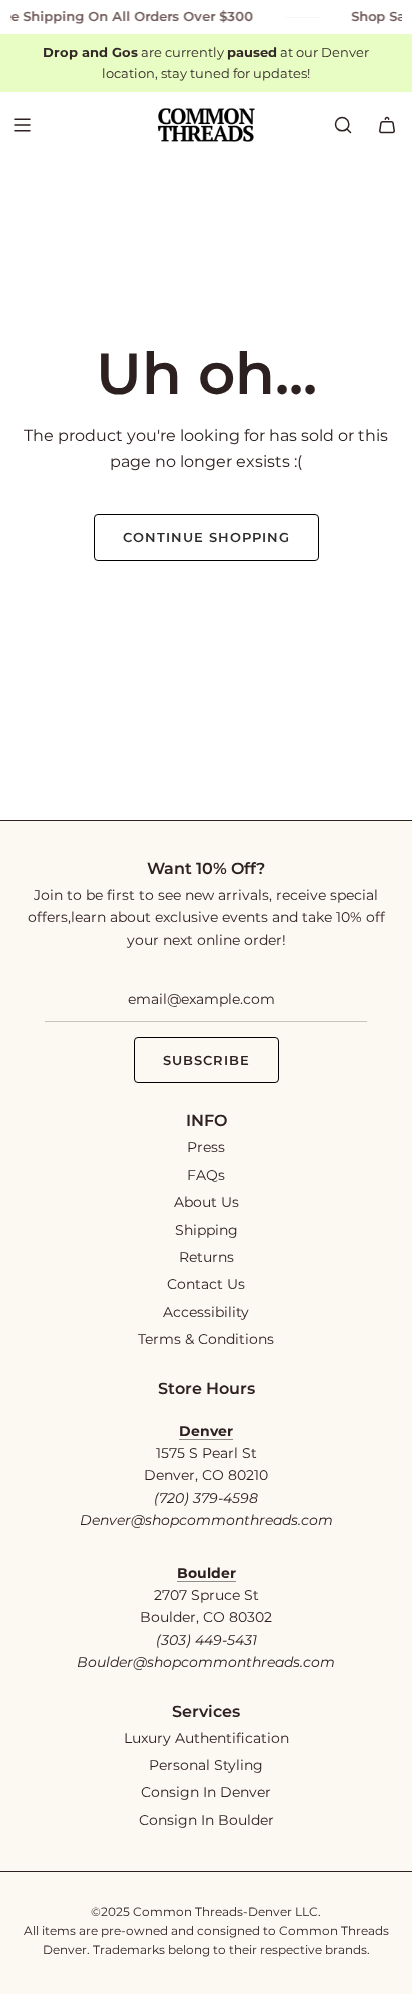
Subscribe (206, 1060)
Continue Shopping (206, 537)
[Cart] (387, 125)
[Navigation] (22, 125)
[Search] (343, 125)
